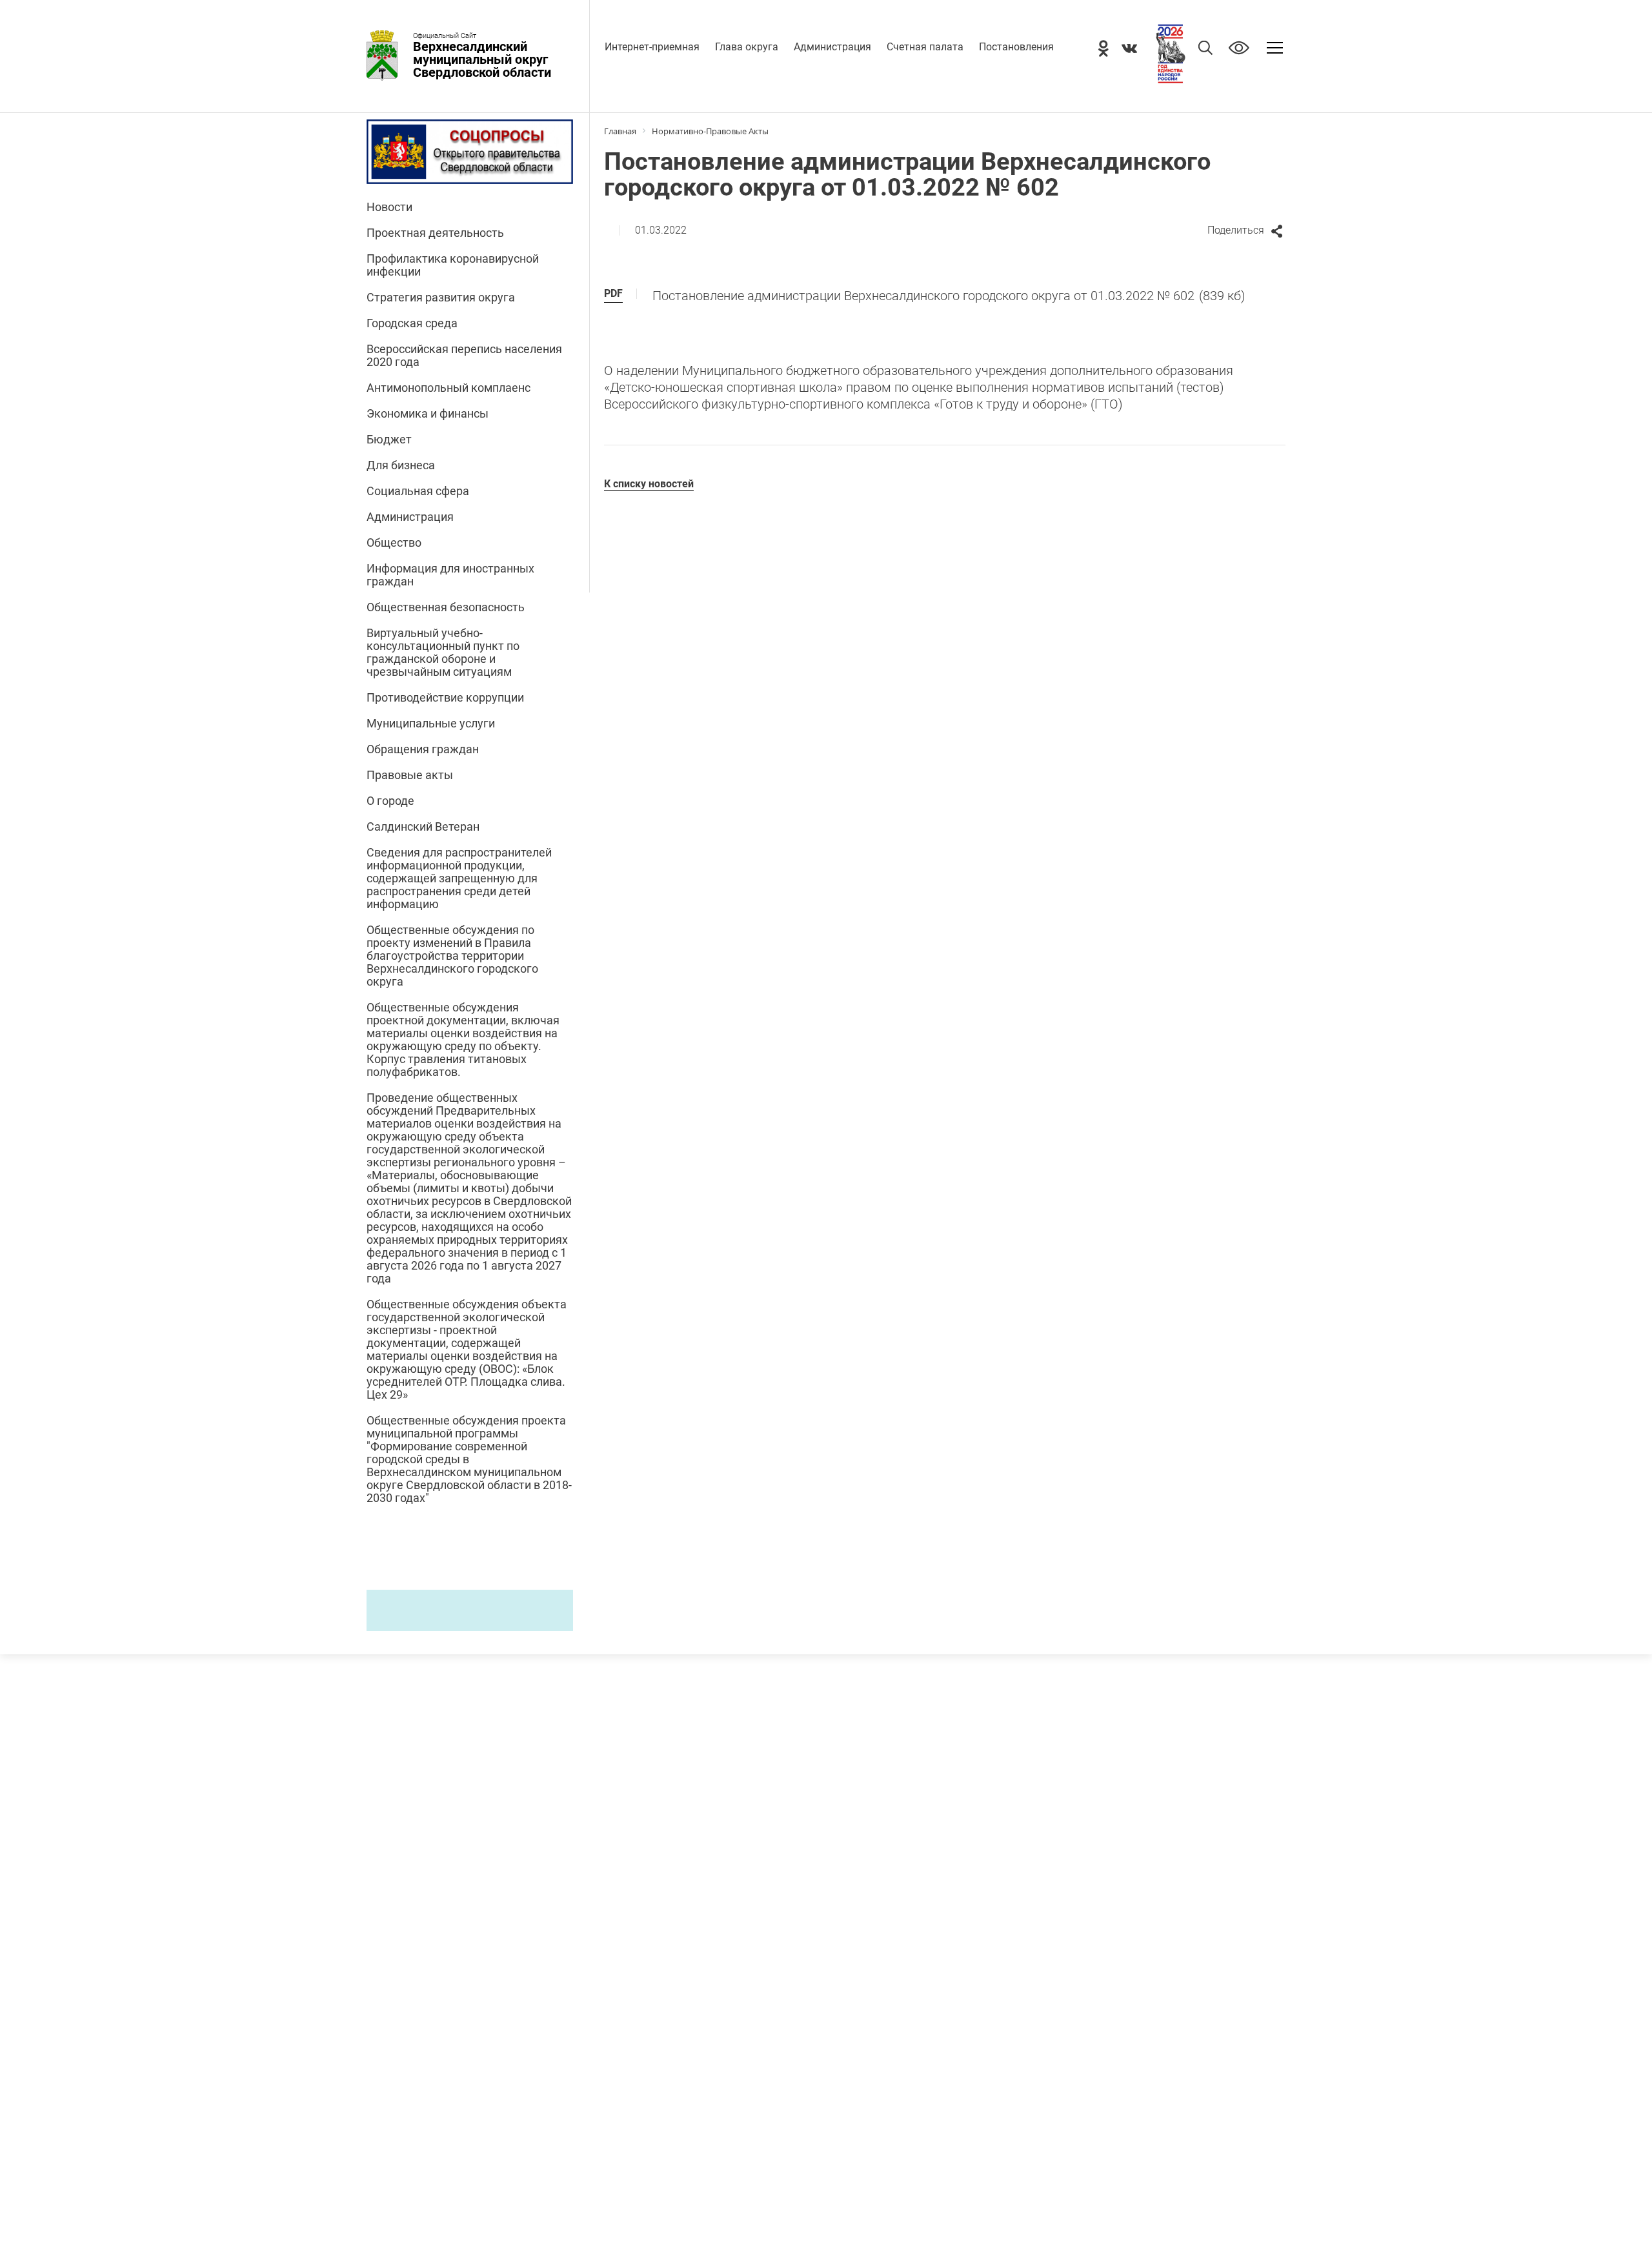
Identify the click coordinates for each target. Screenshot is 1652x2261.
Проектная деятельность (435, 233)
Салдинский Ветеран (423, 827)
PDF (613, 293)
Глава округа (747, 47)
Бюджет (389, 440)
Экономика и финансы (428, 414)
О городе (390, 801)
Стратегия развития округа (441, 298)
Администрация (832, 47)
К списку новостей (649, 484)
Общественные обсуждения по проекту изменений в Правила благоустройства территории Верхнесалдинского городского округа (452, 956)
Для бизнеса (401, 465)
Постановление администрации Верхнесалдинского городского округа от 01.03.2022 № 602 (949, 296)
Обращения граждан (423, 749)
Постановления (1016, 47)
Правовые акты (410, 775)
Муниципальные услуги (431, 724)
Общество (394, 543)
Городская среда (412, 323)
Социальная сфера (418, 491)
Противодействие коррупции (445, 698)
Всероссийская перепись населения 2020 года (464, 356)
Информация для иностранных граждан (450, 575)
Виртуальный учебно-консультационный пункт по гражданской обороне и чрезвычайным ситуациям (443, 653)
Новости (389, 207)
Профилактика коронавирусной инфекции (453, 265)
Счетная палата (925, 47)
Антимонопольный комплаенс (448, 388)
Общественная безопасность (446, 607)
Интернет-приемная (652, 47)
